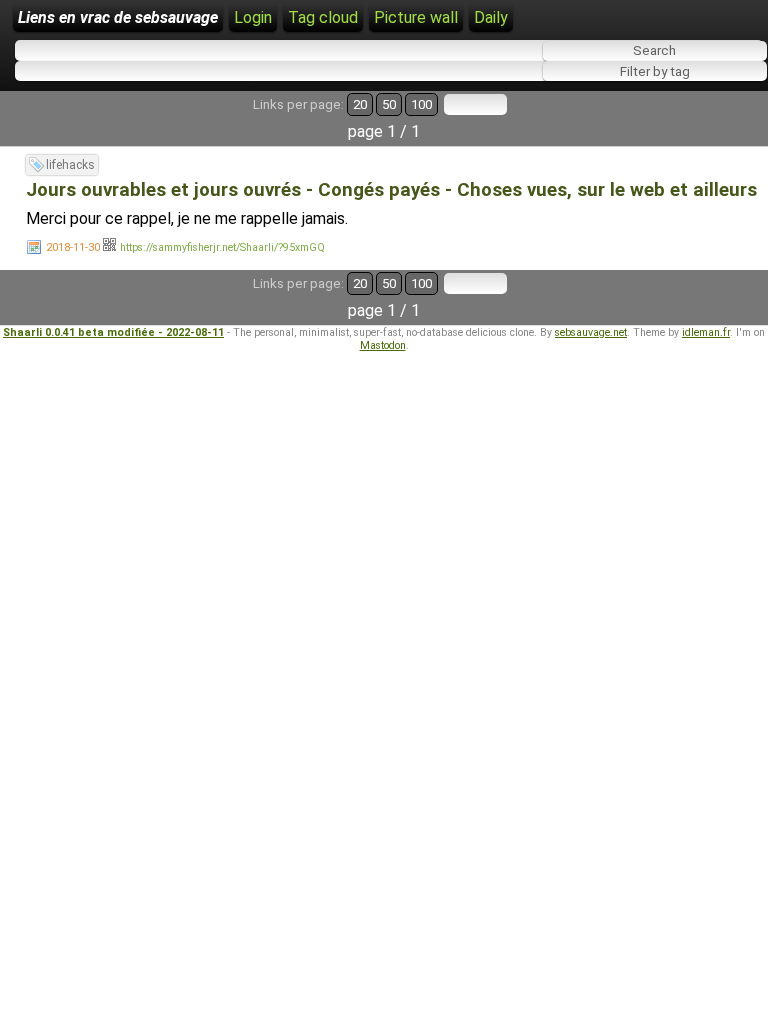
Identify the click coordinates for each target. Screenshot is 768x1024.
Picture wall (416, 17)
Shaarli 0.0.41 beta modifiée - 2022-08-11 (113, 332)
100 (421, 104)
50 (389, 104)
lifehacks (70, 165)
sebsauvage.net (591, 332)
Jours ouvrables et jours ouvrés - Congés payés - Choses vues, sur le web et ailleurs (391, 190)
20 (360, 104)
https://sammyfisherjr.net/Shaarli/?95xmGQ (222, 247)
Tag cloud (323, 17)
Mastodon (383, 345)
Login (253, 17)
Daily (491, 17)
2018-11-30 (73, 247)
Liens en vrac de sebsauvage (118, 17)
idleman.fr (706, 332)
